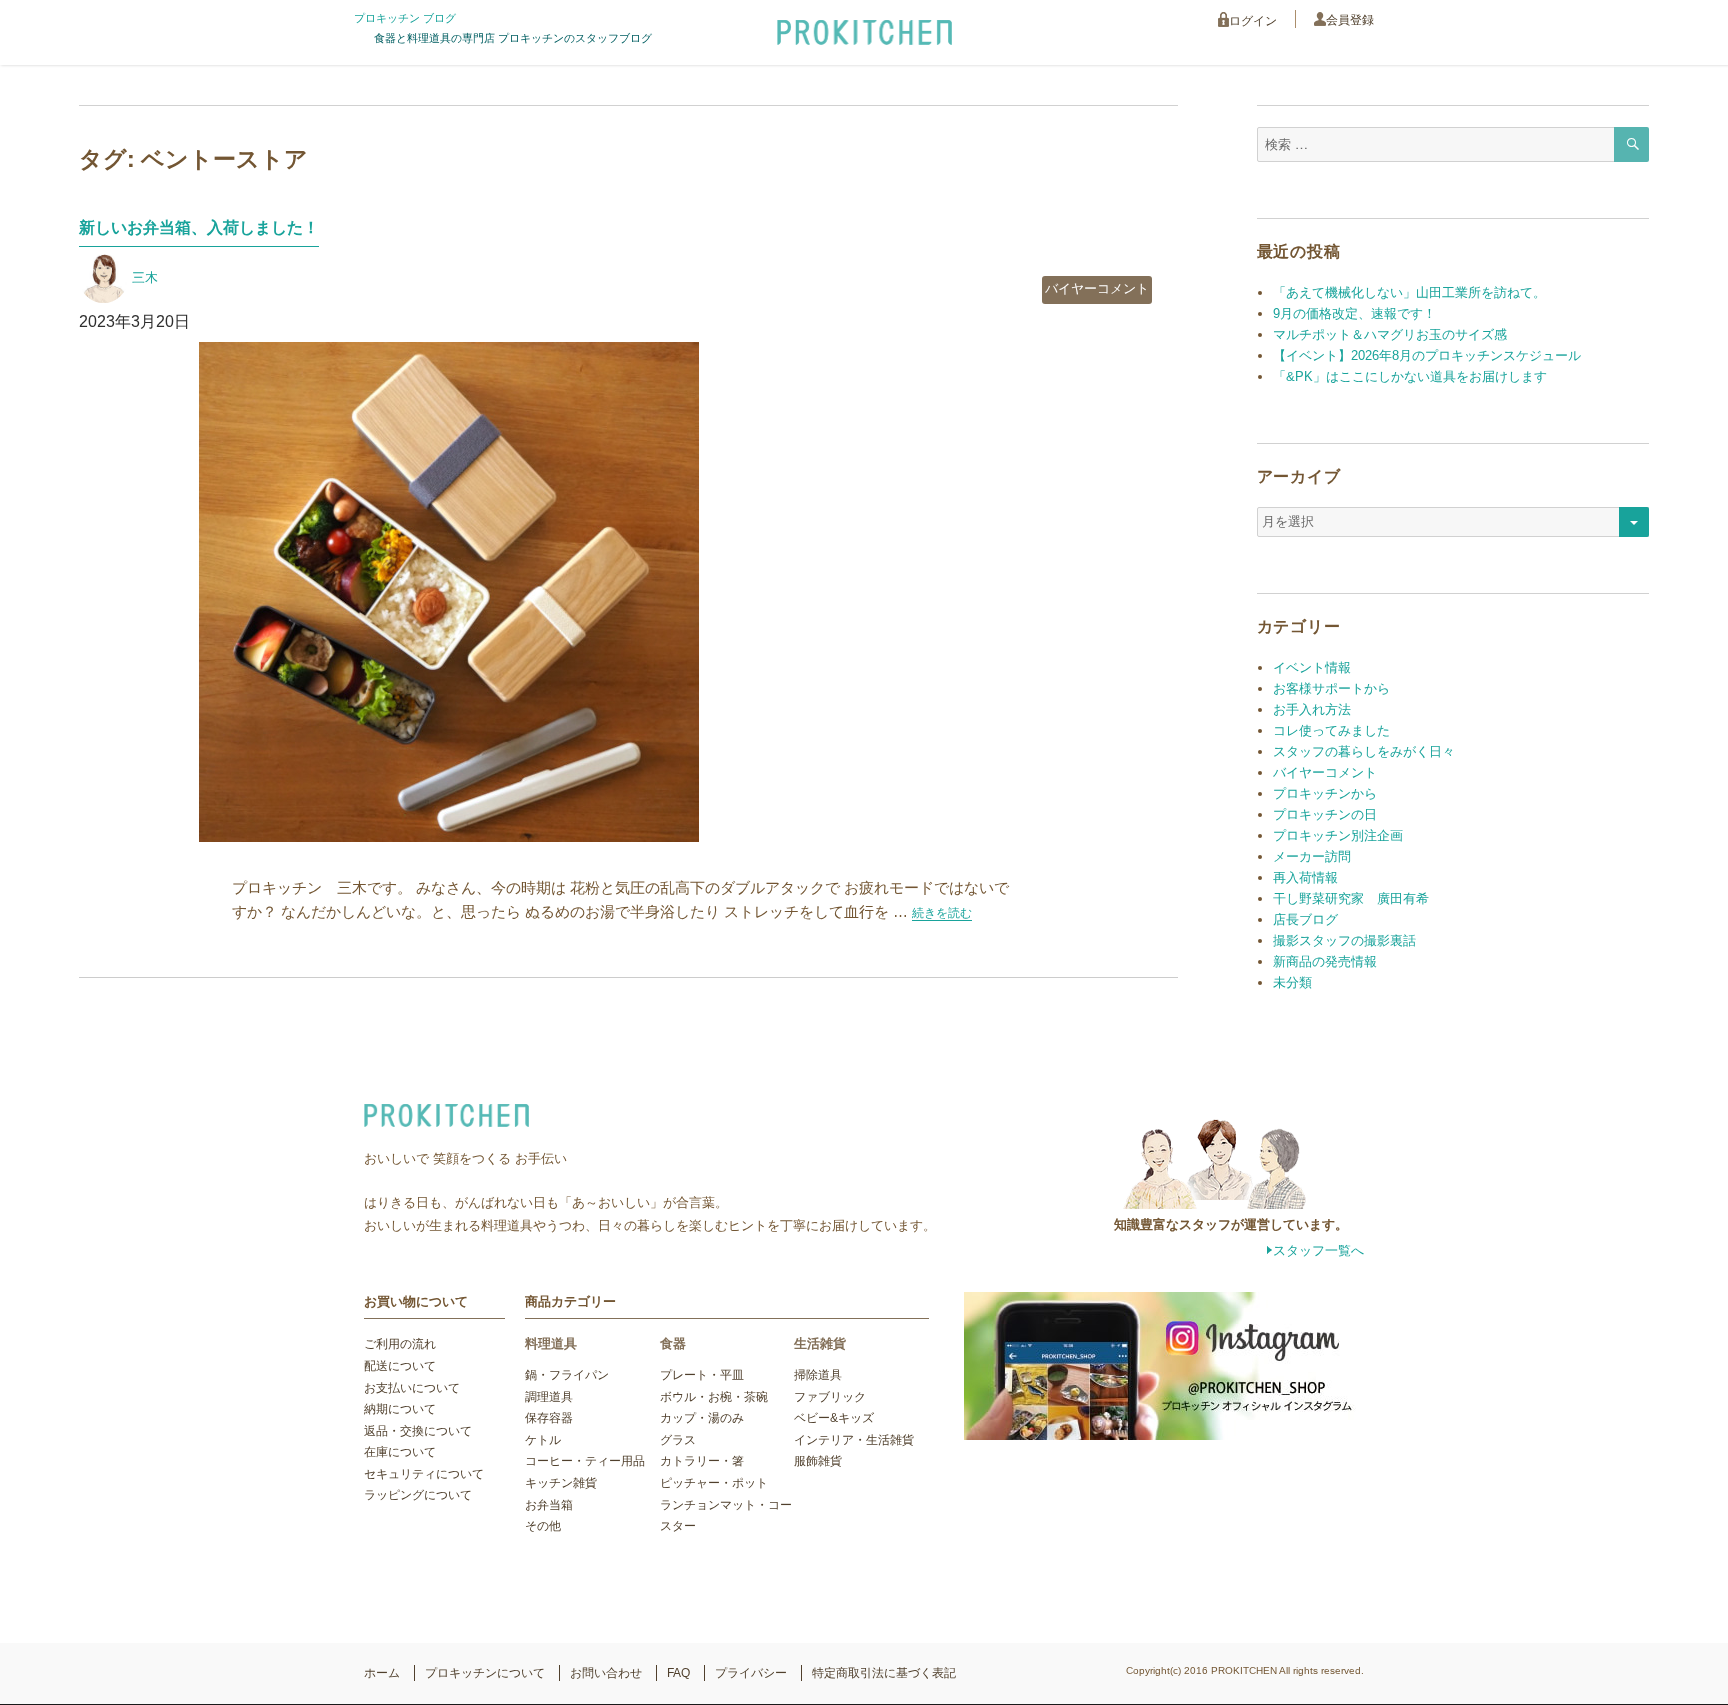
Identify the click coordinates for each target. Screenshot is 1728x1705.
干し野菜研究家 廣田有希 (1351, 898)
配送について (400, 1366)
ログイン (1253, 21)
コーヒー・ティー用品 (585, 1461)
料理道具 (551, 1343)
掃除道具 (818, 1375)
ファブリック (830, 1397)
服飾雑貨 (818, 1461)
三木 (145, 277)
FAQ (678, 1673)
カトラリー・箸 (702, 1461)
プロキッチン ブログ (405, 18)
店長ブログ (1305, 919)
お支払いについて (412, 1388)
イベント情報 (1312, 667)
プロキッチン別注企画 (1338, 835)
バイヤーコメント (1097, 288)
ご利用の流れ (400, 1344)
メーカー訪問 (1312, 856)
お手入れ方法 (1312, 709)
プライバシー (751, 1673)
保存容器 (549, 1418)
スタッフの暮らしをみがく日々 (1364, 751)
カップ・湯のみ (702, 1418)
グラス (678, 1440)
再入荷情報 (1305, 877)
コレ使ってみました (1331, 730)
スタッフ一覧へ (1318, 1250)
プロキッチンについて (485, 1673)
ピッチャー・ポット (714, 1483)
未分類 (1292, 982)
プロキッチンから (1325, 793)
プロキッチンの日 (1325, 814)
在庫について (400, 1452)
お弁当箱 (549, 1505)
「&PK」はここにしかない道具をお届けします (1410, 376)
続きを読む (942, 913)
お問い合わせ (606, 1673)
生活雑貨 (820, 1343)
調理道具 (549, 1397)
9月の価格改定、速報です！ (1354, 313)
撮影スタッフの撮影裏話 (1344, 940)
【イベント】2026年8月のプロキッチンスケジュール (1427, 355)
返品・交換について (418, 1431)
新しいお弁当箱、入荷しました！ (199, 227)
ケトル (543, 1440)
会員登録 (1350, 20)
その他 (543, 1526)
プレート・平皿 (702, 1375)
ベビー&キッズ (834, 1418)
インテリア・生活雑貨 (854, 1440)
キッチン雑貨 (561, 1483)
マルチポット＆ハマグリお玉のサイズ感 (1390, 334)
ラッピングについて (418, 1495)
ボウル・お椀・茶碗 (714, 1397)
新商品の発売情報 (1325, 961)
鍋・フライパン (567, 1375)
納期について (400, 1409)
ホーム (382, 1673)
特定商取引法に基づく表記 (884, 1673)
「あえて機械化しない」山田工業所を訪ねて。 (1409, 292)
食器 (673, 1343)
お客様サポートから (1331, 688)
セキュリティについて (424, 1474)
